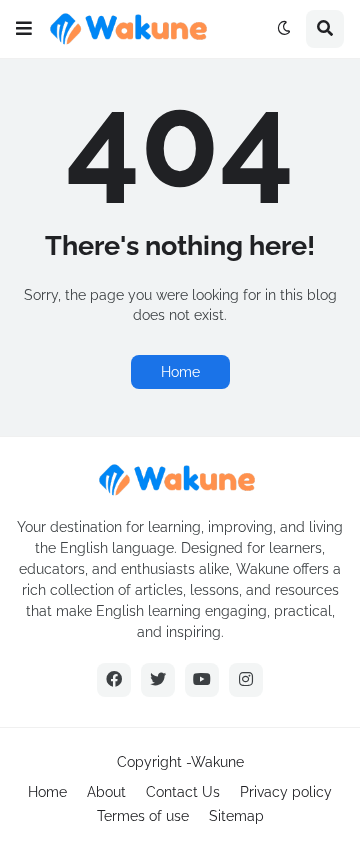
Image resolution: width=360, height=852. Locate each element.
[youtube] (202, 680)
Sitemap (236, 816)
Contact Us (183, 792)
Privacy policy (286, 792)
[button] (24, 29)
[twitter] (158, 680)
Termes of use (143, 816)
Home (180, 372)
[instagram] (246, 680)
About (106, 792)
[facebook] (114, 680)
